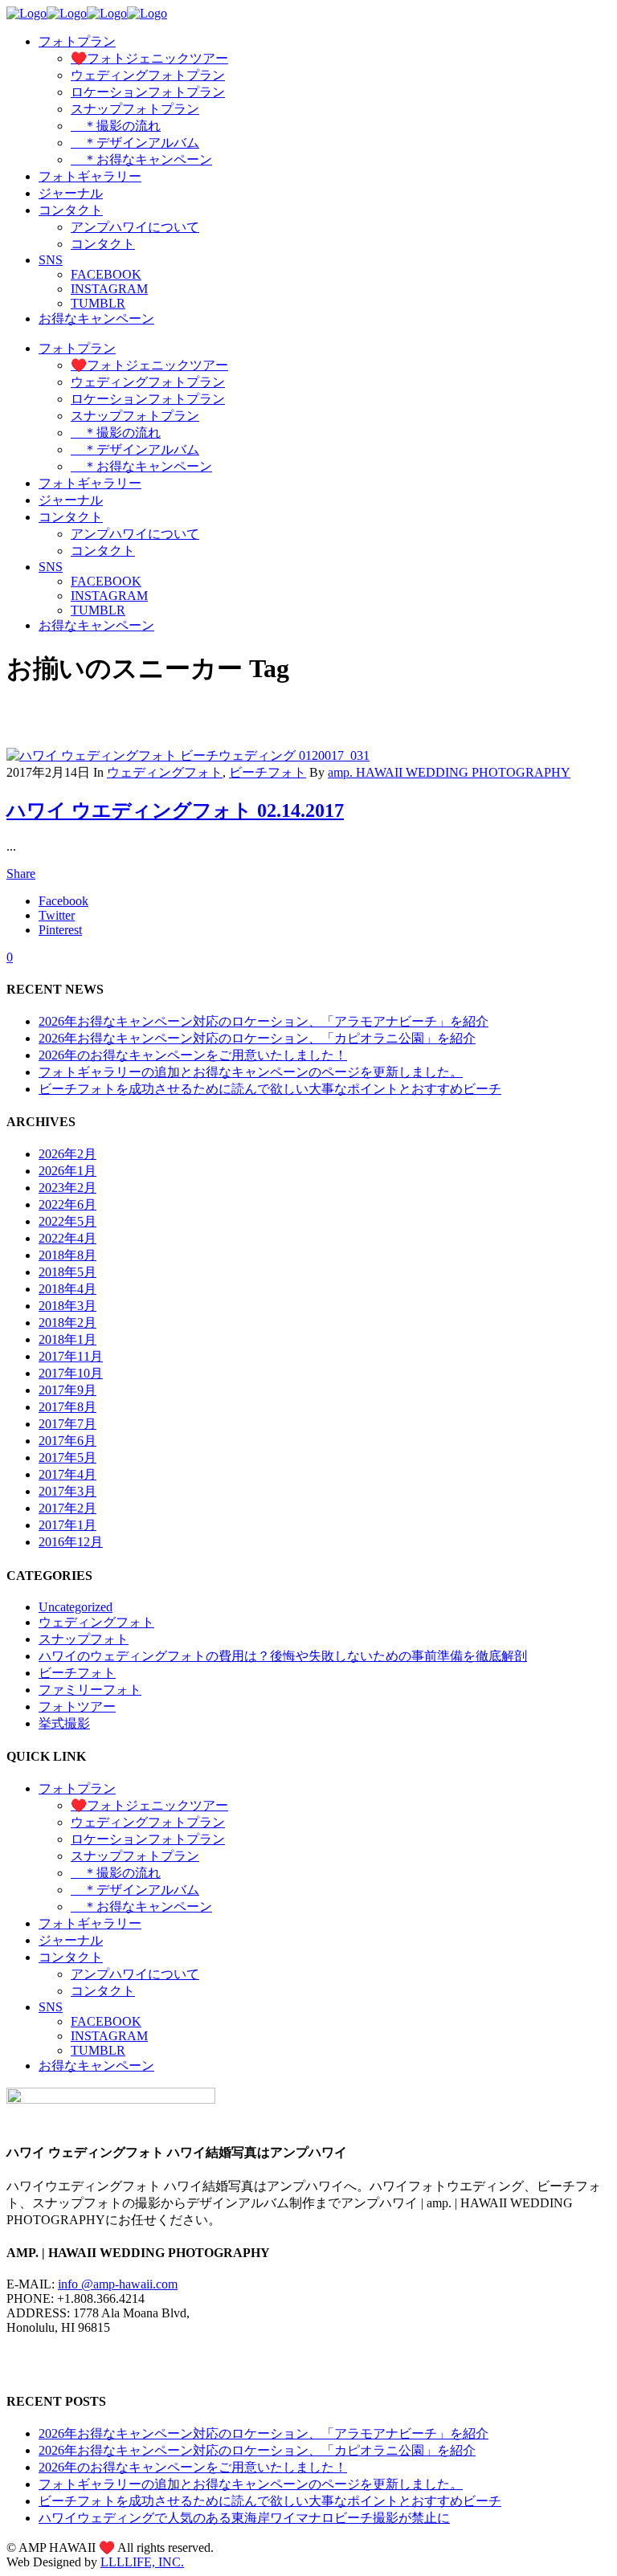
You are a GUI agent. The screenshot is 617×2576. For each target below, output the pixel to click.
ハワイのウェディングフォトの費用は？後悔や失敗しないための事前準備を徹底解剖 (283, 1656)
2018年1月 (67, 1339)
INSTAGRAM (109, 2036)
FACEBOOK (106, 2021)
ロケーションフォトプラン (148, 1839)
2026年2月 (67, 1154)
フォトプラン (77, 1788)
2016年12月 (71, 1542)
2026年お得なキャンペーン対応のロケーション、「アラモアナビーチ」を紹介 (264, 1021)
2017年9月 (67, 1390)
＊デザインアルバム (135, 1890)
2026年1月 (67, 1171)
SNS (51, 2007)
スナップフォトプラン (135, 1856)
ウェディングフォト (165, 772)
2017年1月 (67, 1525)
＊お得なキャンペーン (141, 1906)
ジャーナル (71, 1940)
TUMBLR (98, 2050)
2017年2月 (67, 1508)
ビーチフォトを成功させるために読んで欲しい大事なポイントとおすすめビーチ (270, 1089)
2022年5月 (67, 1221)
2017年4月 (67, 1474)
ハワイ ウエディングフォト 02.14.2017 (175, 810)
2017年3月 (67, 1491)
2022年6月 (67, 1204)
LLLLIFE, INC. (142, 2562)
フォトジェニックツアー (149, 1805)
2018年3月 (67, 1306)
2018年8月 (67, 1255)
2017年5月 (67, 1457)
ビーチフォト (268, 772)
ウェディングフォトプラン (148, 1822)
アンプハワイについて (135, 1974)
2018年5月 (67, 1272)
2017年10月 (71, 1373)
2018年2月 (67, 1323)
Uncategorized (76, 1607)
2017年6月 (67, 1441)
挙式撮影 (64, 1723)
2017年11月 (71, 1356)
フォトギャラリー (90, 1923)
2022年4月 (67, 1238)
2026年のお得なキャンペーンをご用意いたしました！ (193, 1055)
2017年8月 (67, 1407)
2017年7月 (67, 1424)
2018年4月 (67, 1289)
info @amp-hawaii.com (118, 2284)
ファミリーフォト (90, 1690)
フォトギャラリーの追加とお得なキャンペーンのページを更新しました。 (251, 1072)
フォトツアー (77, 1706)
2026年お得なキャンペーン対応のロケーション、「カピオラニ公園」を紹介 (257, 1038)
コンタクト (71, 1957)
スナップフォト (84, 1639)
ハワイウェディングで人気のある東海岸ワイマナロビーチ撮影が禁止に (244, 2518)
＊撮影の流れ (116, 1873)
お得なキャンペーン (96, 2066)
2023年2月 (67, 1188)
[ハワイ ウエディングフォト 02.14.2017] (188, 755)
